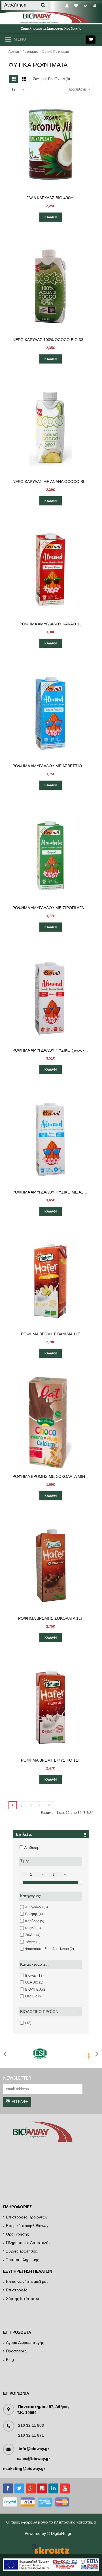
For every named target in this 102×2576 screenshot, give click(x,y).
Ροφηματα (30, 52)
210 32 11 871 (31, 2435)
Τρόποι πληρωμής (23, 2260)
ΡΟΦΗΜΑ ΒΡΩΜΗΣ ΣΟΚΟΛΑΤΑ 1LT (51, 1618)
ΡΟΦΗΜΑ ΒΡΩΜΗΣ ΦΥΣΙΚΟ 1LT (51, 1760)
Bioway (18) (34, 1976)
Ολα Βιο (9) (34, 1996)
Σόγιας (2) (33, 1942)
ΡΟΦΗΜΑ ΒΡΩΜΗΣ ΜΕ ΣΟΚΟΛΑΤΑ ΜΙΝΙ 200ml (55, 1476)
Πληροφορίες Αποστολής (28, 2243)
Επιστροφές (17, 2290)
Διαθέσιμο (33, 1848)
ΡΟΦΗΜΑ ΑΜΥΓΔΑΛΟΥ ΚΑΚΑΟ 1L (51, 624)
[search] (42, 5)
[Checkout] (87, 6)
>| (49, 1805)
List (24, 79)
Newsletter (17, 2078)
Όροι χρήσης (17, 2234)
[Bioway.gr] (51, 22)
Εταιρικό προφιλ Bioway (27, 2226)
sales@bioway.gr (33, 2459)
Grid (13, 79)
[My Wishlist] (77, 6)
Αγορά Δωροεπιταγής (25, 2342)
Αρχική (14, 52)
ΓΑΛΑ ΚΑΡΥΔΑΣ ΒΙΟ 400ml (50, 198)
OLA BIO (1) (34, 1982)
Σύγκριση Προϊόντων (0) (52, 79)
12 (14, 89)
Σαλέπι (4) (33, 1935)
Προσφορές (16, 2351)
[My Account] (68, 6)
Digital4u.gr (61, 2533)
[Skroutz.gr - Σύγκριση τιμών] (50, 2549)
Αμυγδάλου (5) (37, 1907)
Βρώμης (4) (34, 1914)
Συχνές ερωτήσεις (22, 2251)
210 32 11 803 (31, 2425)
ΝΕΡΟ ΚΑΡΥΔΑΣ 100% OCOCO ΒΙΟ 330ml (51, 340)
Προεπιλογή (77, 89)
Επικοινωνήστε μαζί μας (27, 2281)
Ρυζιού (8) (33, 1928)
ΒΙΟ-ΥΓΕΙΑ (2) (36, 1989)
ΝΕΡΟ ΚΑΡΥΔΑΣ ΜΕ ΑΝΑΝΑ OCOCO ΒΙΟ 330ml (56, 482)
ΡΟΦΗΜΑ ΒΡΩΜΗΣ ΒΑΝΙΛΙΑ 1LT (51, 1334)
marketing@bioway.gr (24, 2468)
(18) (28, 2023)
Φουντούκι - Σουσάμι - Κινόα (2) (50, 1949)
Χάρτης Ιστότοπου (23, 2298)
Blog (10, 2359)
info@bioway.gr (34, 2449)
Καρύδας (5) (35, 1921)
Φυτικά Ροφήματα (55, 52)
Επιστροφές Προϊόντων (27, 2217)
